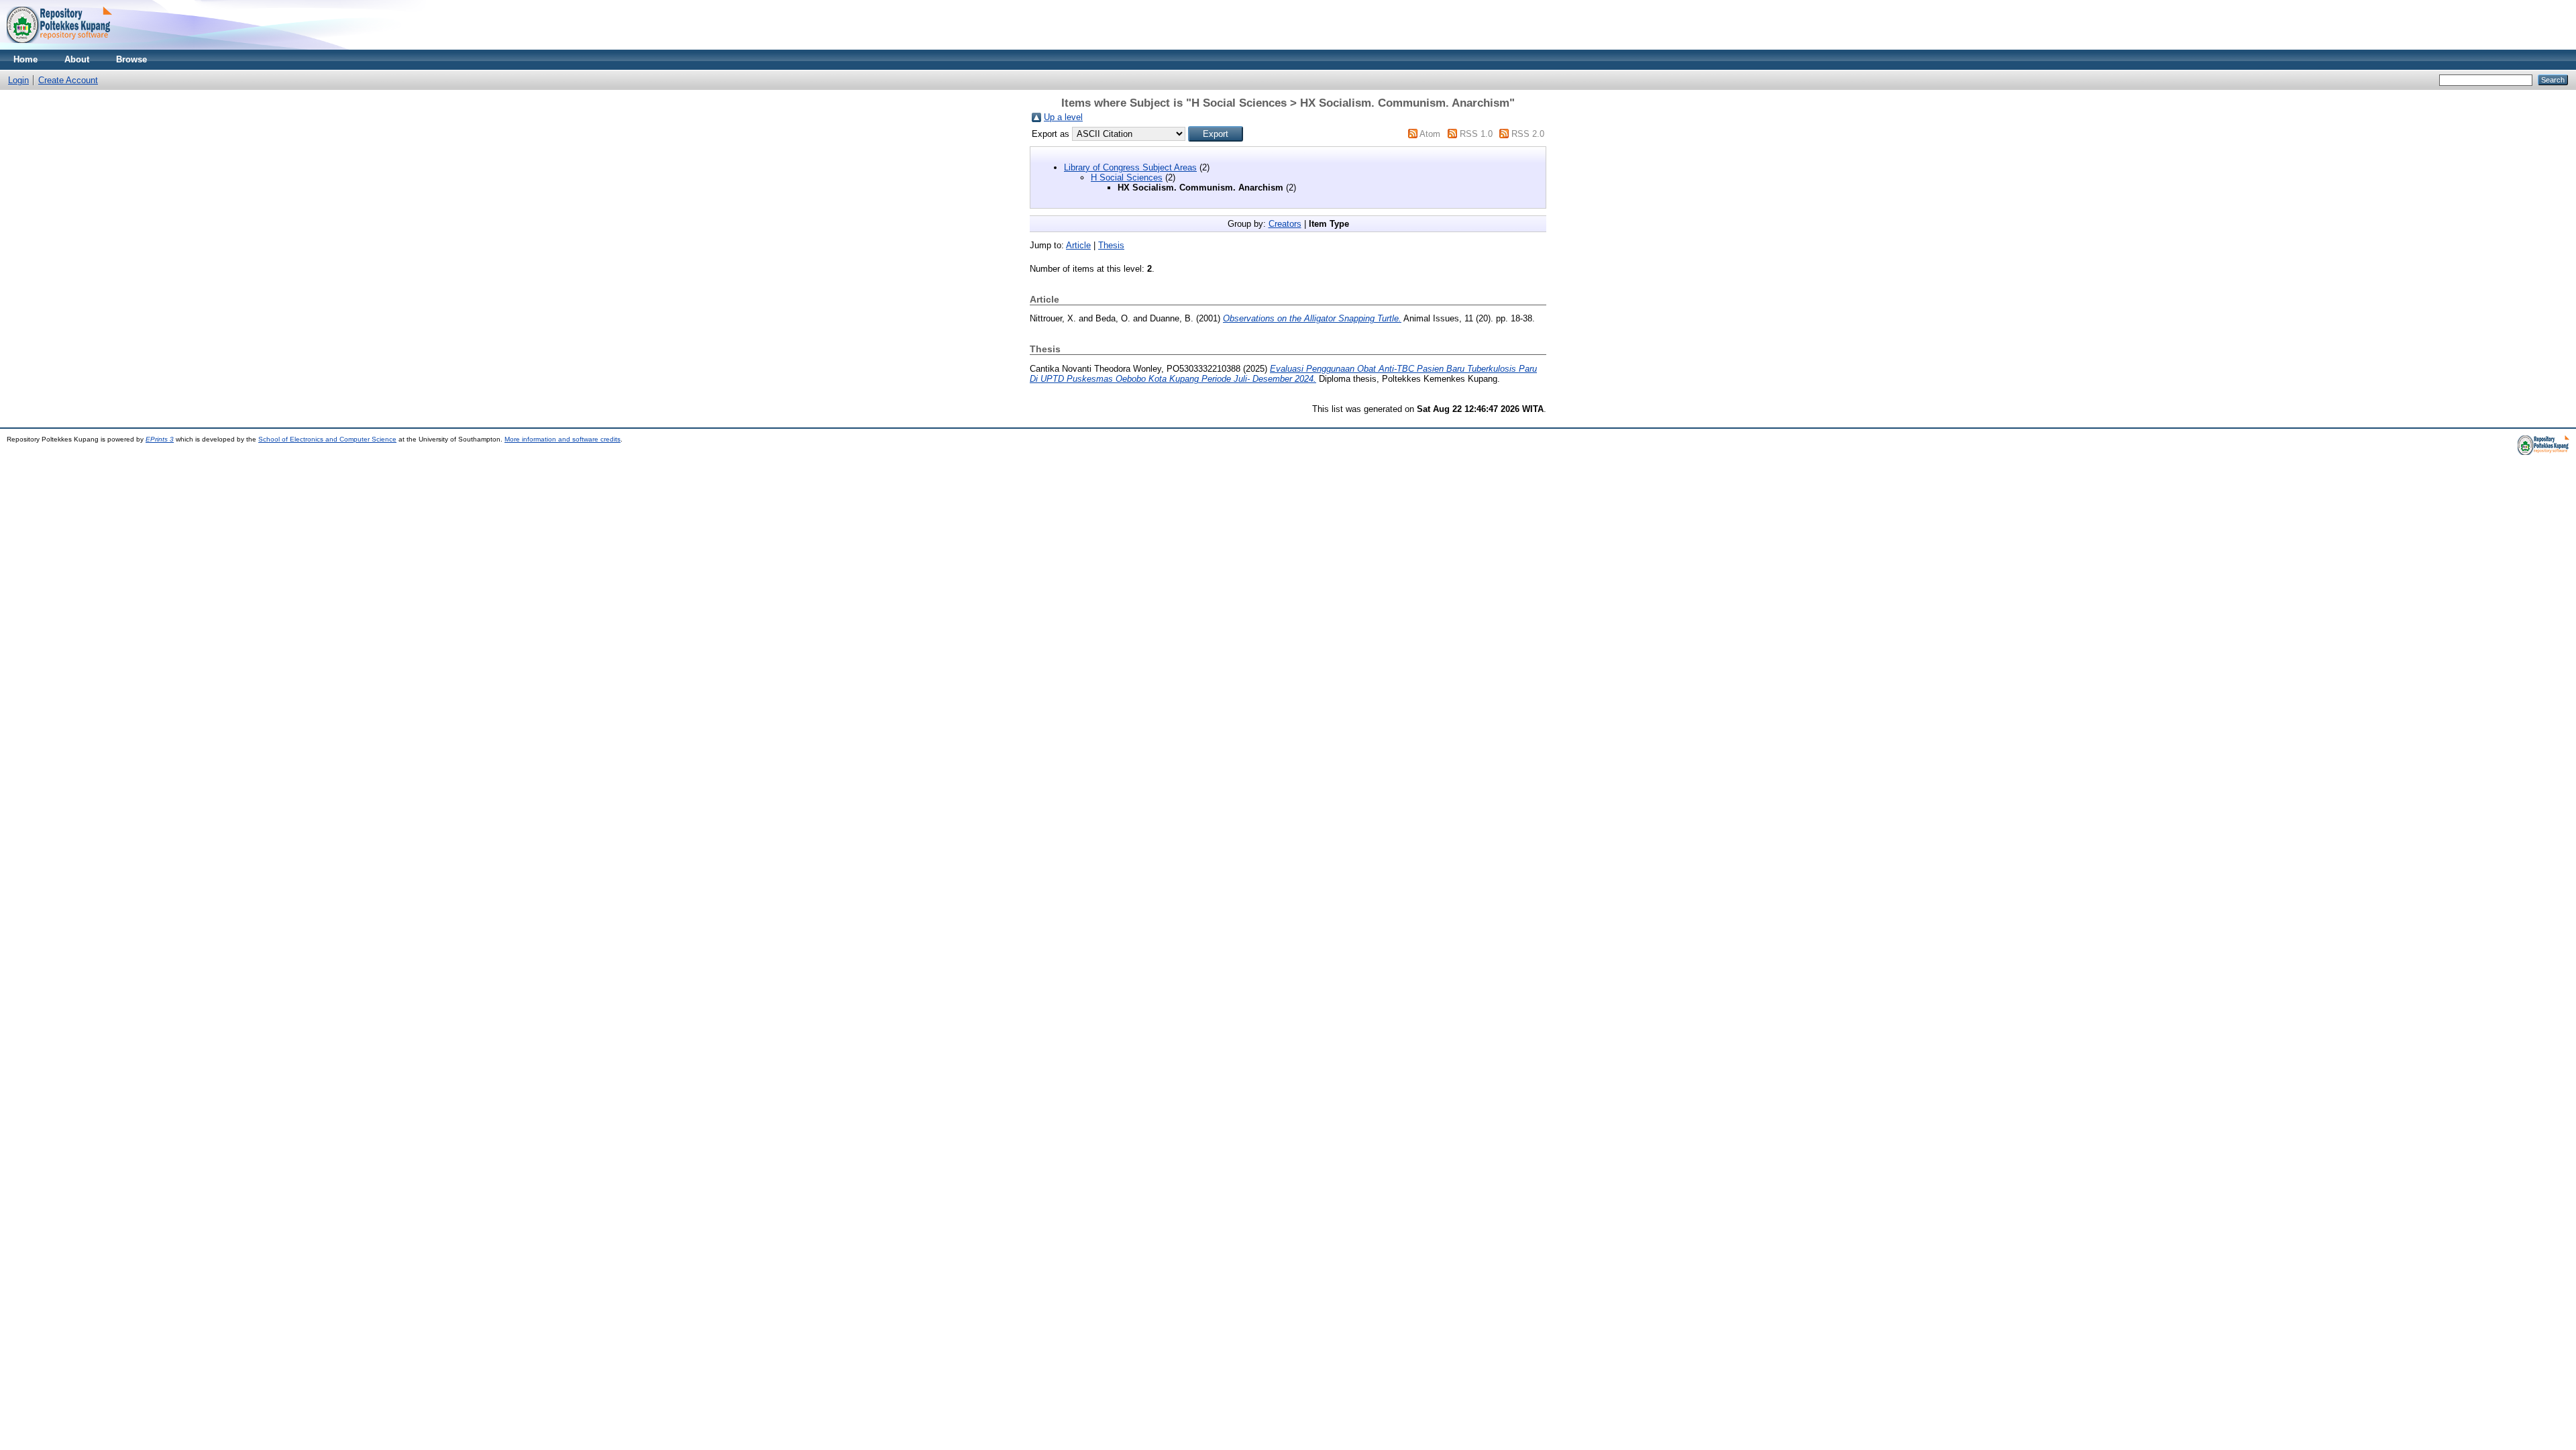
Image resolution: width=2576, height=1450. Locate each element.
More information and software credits (562, 439)
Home (25, 59)
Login (18, 80)
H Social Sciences (1127, 177)
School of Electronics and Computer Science (327, 439)
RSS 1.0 (1476, 134)
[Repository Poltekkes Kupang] (59, 47)
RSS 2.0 (1528, 134)
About (77, 59)
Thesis (1111, 245)
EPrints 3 (160, 439)
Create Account (68, 80)
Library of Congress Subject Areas (1130, 167)
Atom (1430, 134)
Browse (131, 59)
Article (1078, 245)
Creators (1285, 224)
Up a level (1063, 117)
